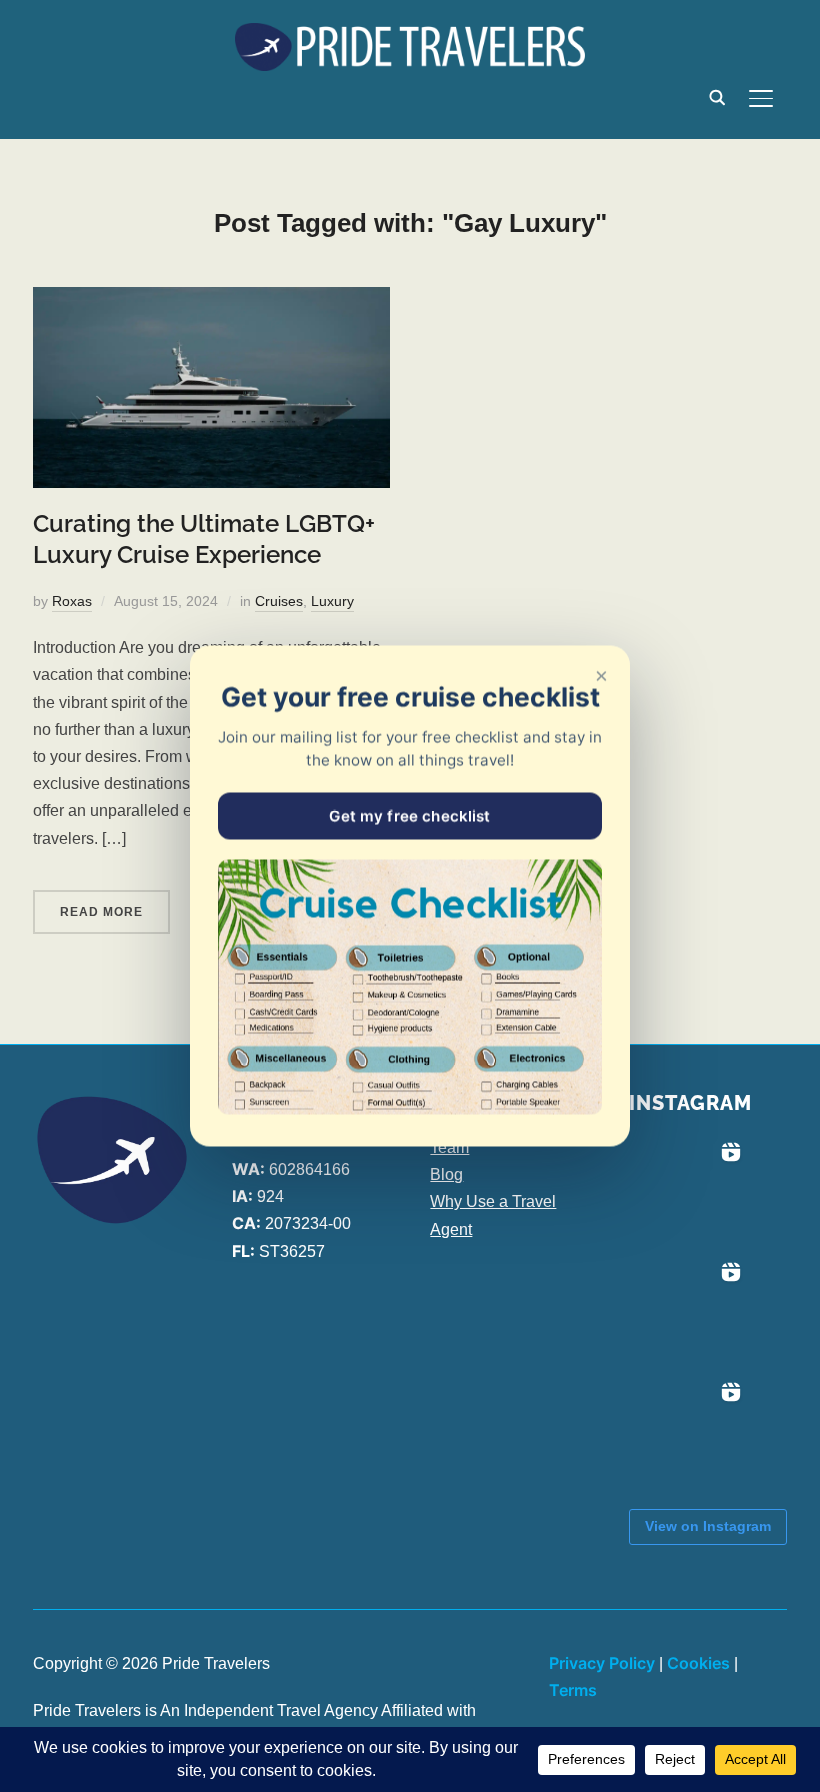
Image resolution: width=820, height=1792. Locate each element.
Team (449, 1147)
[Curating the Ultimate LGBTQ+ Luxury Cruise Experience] (211, 300)
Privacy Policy (602, 1663)
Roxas (72, 601)
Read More (101, 912)
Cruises (279, 601)
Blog (446, 1174)
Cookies (698, 1663)
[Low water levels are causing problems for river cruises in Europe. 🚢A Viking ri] (689, 1194)
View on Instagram (708, 1526)
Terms (573, 1690)
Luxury (332, 601)
